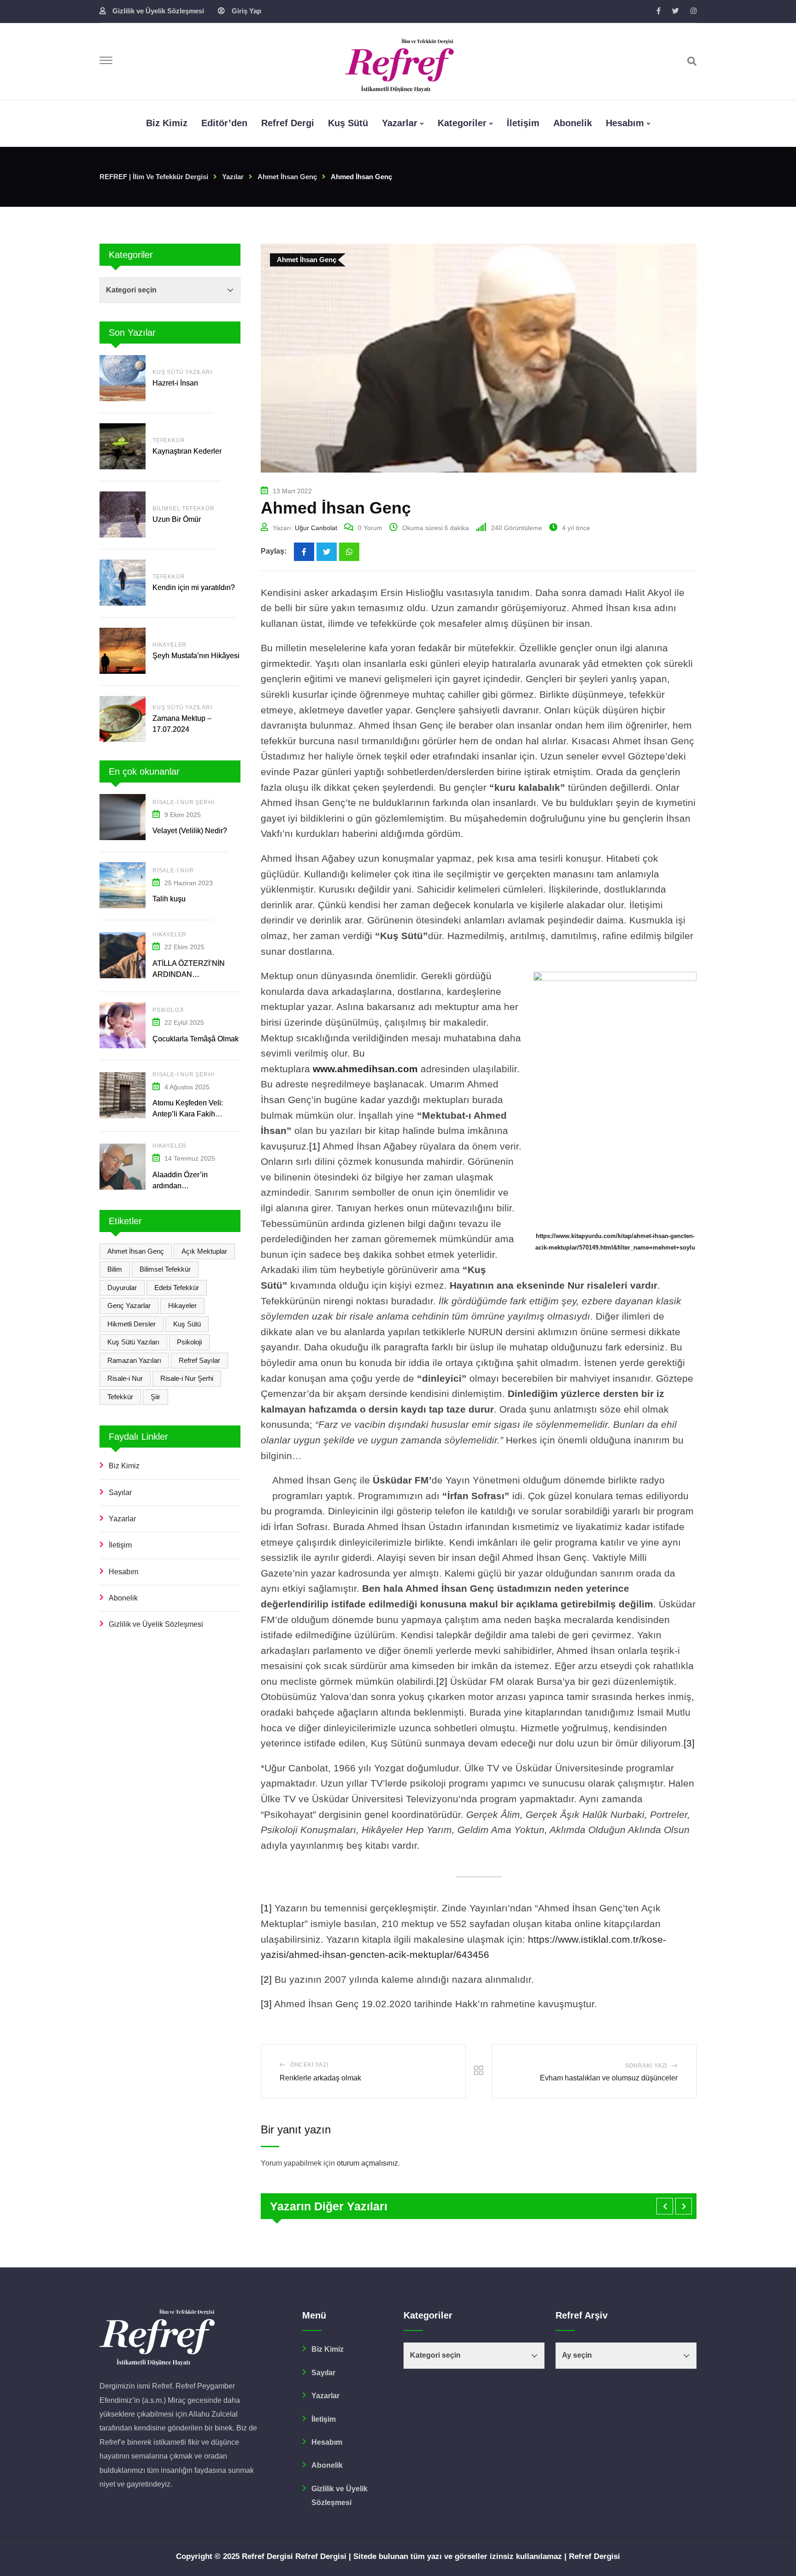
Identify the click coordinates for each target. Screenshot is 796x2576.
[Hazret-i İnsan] (123, 378)
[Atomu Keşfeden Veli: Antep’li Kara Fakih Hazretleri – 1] (123, 1095)
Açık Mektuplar (204, 1251)
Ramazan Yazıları (134, 1360)
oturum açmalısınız (367, 2163)
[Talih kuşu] (123, 885)
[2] (442, 1681)
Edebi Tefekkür (177, 1288)
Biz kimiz (167, 123)
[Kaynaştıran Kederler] (123, 446)
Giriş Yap (246, 11)
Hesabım (625, 123)
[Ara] (692, 61)
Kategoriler (462, 123)
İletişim (523, 123)
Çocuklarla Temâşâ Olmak (196, 1039)
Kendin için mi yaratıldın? (194, 587)
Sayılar (120, 1492)
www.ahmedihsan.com (365, 1069)
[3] (689, 1743)
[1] (315, 1146)
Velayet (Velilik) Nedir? (190, 831)
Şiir (155, 1397)
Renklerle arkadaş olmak (320, 2078)
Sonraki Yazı (646, 2066)
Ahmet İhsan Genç (136, 1251)
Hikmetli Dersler (132, 1324)
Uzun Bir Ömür (177, 519)
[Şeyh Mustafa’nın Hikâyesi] (123, 651)
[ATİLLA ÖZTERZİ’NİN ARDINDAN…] (123, 955)
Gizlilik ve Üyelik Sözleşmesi (158, 11)
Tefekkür (169, 440)
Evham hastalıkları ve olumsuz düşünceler (609, 2078)
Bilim (115, 1269)
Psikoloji (168, 1010)
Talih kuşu (169, 899)
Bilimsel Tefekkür (184, 508)
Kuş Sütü (348, 123)
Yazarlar (400, 123)
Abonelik (573, 123)
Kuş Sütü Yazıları (182, 372)
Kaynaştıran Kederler (187, 451)
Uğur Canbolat (316, 528)
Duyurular (122, 1288)
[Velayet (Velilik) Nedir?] (123, 817)
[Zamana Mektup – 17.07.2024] (123, 719)
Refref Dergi (288, 123)
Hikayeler (170, 645)
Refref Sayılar (199, 1360)
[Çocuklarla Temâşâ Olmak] (123, 1025)
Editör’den (224, 123)
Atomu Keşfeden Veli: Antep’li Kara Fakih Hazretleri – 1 (188, 1114)
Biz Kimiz (124, 1466)
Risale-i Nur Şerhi (183, 802)
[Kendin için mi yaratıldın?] (123, 583)
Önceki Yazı (309, 2065)
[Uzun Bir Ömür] (123, 514)
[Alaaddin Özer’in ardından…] (123, 1167)
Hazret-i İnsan (176, 383)
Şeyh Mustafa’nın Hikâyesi (196, 656)
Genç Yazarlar (129, 1306)
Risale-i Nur (173, 870)
